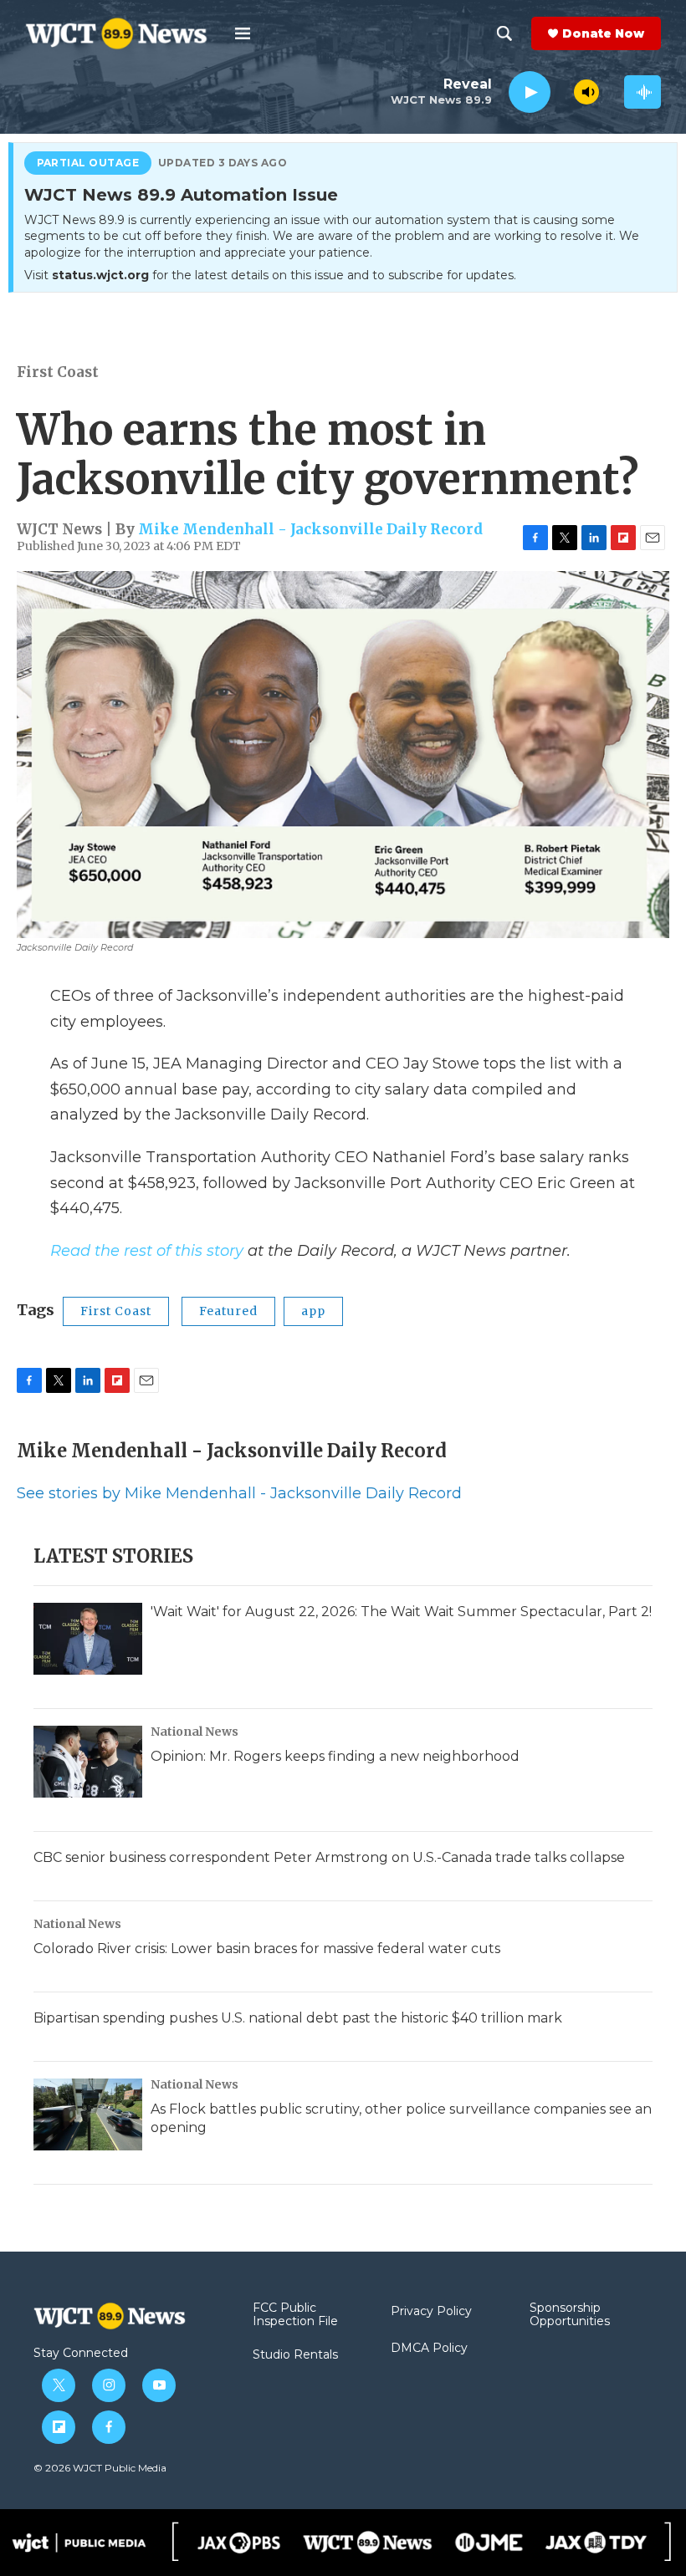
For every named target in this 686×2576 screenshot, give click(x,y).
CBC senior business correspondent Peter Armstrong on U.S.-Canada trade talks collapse (329, 1857)
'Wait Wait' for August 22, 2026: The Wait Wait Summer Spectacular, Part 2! (401, 1612)
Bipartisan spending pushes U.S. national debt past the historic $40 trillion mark (298, 2018)
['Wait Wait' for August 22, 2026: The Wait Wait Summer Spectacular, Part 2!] (88, 1639)
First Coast (58, 372)
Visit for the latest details (270, 275)
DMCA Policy (429, 2349)
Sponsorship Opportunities (570, 2315)
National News (195, 1732)
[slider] (562, 92)
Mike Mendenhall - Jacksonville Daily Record (310, 529)
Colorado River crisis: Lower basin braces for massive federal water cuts (267, 1949)
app (313, 1311)
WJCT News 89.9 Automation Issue (181, 196)
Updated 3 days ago (223, 163)
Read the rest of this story (147, 1251)
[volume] (586, 92)
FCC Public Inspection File (295, 2315)
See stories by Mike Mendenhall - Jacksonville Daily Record (239, 1493)
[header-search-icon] (504, 33)
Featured (228, 1311)
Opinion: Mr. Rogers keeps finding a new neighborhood (335, 1756)
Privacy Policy (431, 2312)
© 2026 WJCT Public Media (100, 2468)
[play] (530, 92)
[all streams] (642, 92)
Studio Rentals (295, 2355)
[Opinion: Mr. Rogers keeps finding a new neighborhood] (88, 1762)
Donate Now (603, 33)
